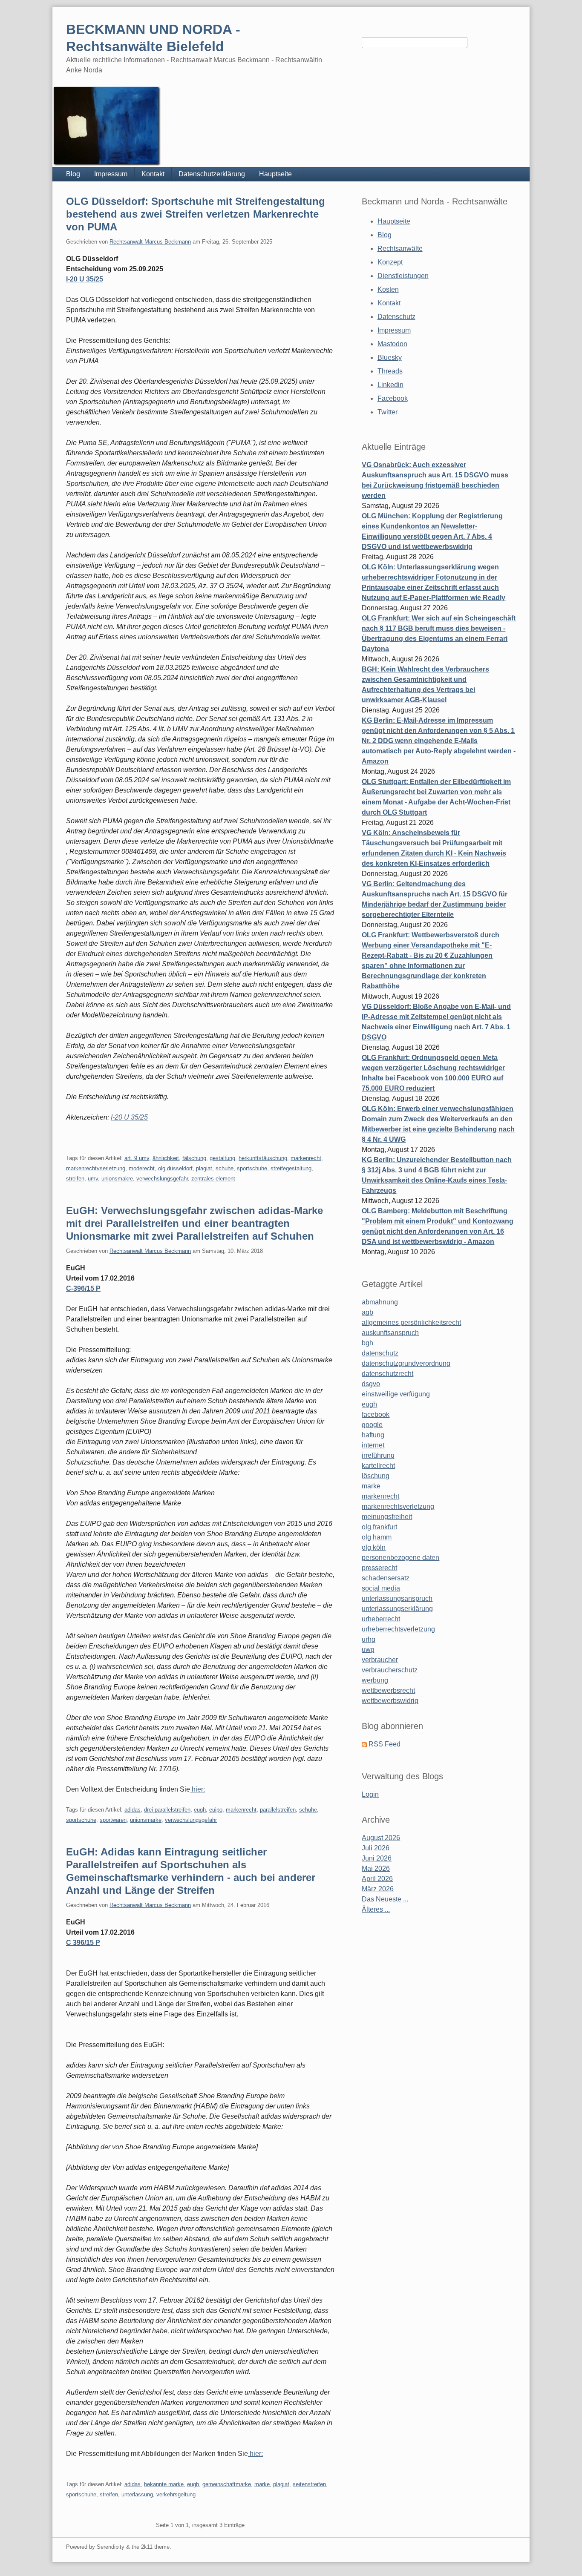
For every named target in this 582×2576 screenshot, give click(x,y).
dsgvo (371, 1384)
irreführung (378, 1455)
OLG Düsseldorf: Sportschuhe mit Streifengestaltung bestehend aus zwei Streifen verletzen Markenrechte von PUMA (196, 214)
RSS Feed (385, 1744)
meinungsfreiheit (387, 1517)
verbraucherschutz (390, 1670)
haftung (373, 1435)
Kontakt (153, 174)
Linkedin (390, 385)
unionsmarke (146, 1820)
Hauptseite (275, 174)
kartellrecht (378, 1466)
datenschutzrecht (388, 1374)
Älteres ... (376, 1909)
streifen (75, 1179)
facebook (376, 1414)
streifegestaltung (291, 1168)
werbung (375, 1680)
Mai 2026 (376, 1868)
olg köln (374, 1547)
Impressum (111, 174)
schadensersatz (386, 1578)
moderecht (142, 1168)
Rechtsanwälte (400, 248)
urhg (369, 1639)
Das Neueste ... (385, 1899)
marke (262, 2484)
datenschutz (380, 1353)
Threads (390, 371)
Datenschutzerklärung (212, 174)
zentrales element (213, 1179)
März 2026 (378, 1889)
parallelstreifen (278, 1810)
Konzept (390, 262)
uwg (368, 1650)
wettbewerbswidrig (390, 1701)
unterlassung (137, 2494)
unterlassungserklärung (397, 1609)
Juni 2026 (377, 1858)
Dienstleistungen (403, 276)
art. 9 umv (137, 1158)
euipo (216, 1810)
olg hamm (377, 1537)
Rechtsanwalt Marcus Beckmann (150, 242)
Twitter (388, 412)
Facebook (393, 398)
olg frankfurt (379, 1527)
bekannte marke (164, 2484)
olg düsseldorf (175, 1168)
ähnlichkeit (166, 1158)
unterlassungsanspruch (397, 1598)
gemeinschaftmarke (227, 2484)
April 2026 (377, 1879)
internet (373, 1445)
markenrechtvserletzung (96, 1168)
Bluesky (390, 358)
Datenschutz (396, 317)
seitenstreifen (309, 2484)
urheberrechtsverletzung (398, 1629)
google (372, 1425)
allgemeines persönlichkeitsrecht (411, 1322)
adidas (133, 1810)
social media (381, 1588)
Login (370, 1794)
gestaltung (222, 1158)
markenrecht (306, 1158)
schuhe (225, 1168)
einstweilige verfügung (396, 1394)
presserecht (379, 1568)
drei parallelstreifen (167, 1810)
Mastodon (392, 344)
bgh (367, 1343)
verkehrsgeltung (176, 2494)
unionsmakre (117, 1179)
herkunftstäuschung (263, 1158)
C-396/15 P (83, 1288)
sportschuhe (252, 1168)
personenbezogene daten (400, 1558)
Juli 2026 (376, 1848)
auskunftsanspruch (390, 1333)
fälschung (194, 1158)
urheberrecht (381, 1619)
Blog (73, 174)
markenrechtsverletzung (398, 1506)
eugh (200, 1810)
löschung (376, 1476)
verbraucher (380, 1660)
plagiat (204, 1168)
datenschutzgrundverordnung (406, 1363)
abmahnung (380, 1302)
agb (367, 1312)
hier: (197, 1789)
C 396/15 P (83, 1943)
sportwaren (113, 1820)
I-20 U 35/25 (85, 279)
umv (93, 1179)
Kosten (388, 289)
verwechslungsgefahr (162, 1179)
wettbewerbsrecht (388, 1690)
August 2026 (381, 1838)
